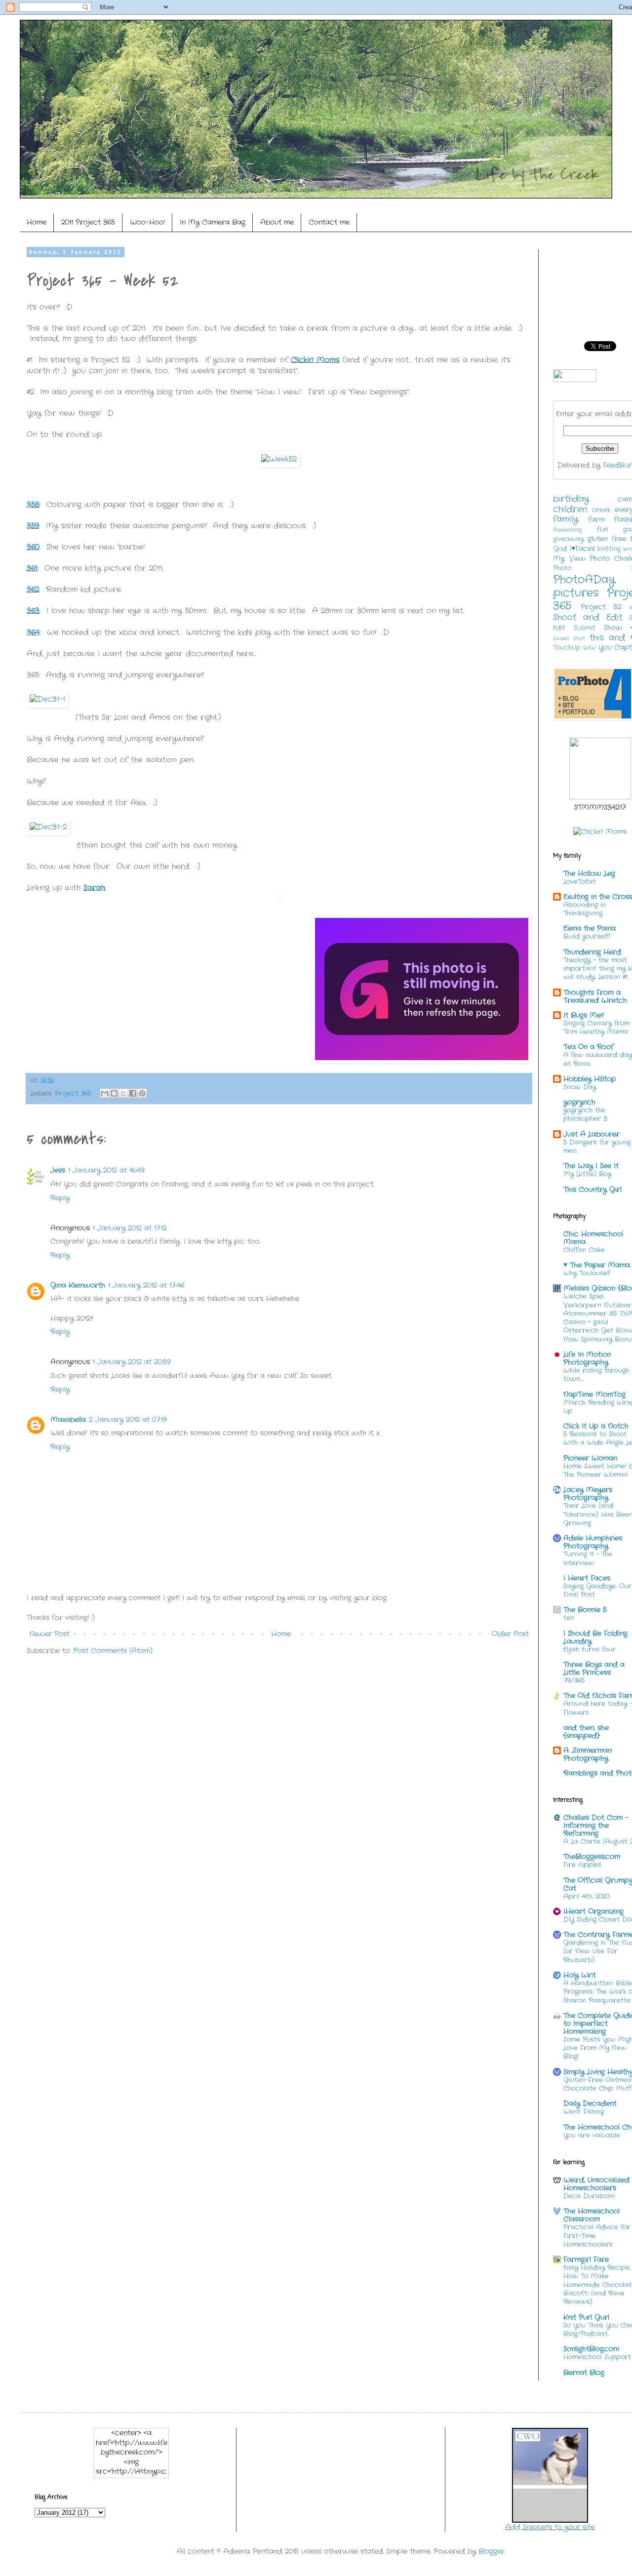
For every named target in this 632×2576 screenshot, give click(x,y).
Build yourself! (587, 936)
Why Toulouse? (587, 1273)
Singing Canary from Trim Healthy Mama (596, 1028)
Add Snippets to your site (550, 2527)
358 (33, 505)
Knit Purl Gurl (586, 2317)
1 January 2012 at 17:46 (146, 1285)
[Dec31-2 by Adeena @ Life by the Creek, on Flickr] (48, 828)
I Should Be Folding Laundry (595, 1637)
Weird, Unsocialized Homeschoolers (596, 2184)
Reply (60, 1198)
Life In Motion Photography (587, 1358)
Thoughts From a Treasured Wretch (595, 996)
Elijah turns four (590, 1649)
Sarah (94, 888)
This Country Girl (592, 1189)
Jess (58, 1170)
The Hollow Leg (589, 873)
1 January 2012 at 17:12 (130, 1228)
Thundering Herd (592, 952)
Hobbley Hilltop (590, 1079)
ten (569, 1618)
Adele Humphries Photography (593, 1542)
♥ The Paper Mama (597, 1265)
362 (33, 590)
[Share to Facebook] (133, 1093)
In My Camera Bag (213, 222)
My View (569, 558)
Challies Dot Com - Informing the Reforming (596, 1825)
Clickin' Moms (315, 360)
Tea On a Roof (589, 1047)
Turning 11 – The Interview (588, 1558)
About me (277, 222)
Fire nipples (582, 1865)
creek (601, 510)
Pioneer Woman (590, 1458)
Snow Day (580, 1087)
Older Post (510, 1634)
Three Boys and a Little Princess (594, 1668)
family (566, 519)
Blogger (492, 2551)
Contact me (329, 222)
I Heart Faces (587, 1578)
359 (33, 526)
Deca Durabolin (589, 2196)
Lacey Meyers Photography (588, 1494)
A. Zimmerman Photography (588, 1754)
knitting (609, 549)
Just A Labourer (592, 1134)
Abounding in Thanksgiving (585, 909)
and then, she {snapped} (586, 1732)
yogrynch (579, 1102)
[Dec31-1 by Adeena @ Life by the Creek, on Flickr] (47, 700)
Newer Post (49, 1634)
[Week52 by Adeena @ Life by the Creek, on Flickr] (279, 459)
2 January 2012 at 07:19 (128, 1420)
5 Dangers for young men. (597, 1147)
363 (33, 611)
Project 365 (73, 1094)
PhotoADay (584, 580)
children (570, 510)
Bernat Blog (584, 2373)
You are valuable (592, 2135)
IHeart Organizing (593, 1911)
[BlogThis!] (114, 1093)
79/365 (574, 1681)
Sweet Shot (569, 638)
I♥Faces (582, 549)
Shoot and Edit (588, 618)
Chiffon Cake (584, 1250)
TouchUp (567, 648)
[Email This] (105, 1093)
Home (37, 222)
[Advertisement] (206, 1693)
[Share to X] (123, 1093)
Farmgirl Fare (586, 2259)
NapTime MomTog (594, 1394)
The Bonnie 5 (585, 1610)
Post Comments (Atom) (113, 1651)
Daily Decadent (590, 2103)
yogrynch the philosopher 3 (585, 1114)
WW (590, 648)
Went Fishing (584, 2112)
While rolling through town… (596, 1375)
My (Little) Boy (587, 1174)
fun (602, 529)
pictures (576, 593)
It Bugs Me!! (584, 1015)
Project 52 (601, 607)
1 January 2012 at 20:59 (132, 1362)
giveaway (568, 539)
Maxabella (68, 1420)
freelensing (567, 530)
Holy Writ (580, 1975)
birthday (571, 499)
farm (596, 519)
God (560, 549)
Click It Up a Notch (596, 1426)
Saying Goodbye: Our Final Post (597, 1590)
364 (33, 633)
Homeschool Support (597, 2357)
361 (32, 568)
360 (33, 547)
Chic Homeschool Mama (593, 1238)
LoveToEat (580, 882)
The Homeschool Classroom (592, 2215)
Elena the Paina (590, 928)
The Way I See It (591, 1166)
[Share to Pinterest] (142, 1093)
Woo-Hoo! (147, 222)
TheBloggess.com (592, 1857)
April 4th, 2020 (586, 1896)
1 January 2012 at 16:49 (106, 1170)
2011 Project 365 (88, 222)
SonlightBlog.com (591, 2349)
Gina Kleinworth (78, 1285)
